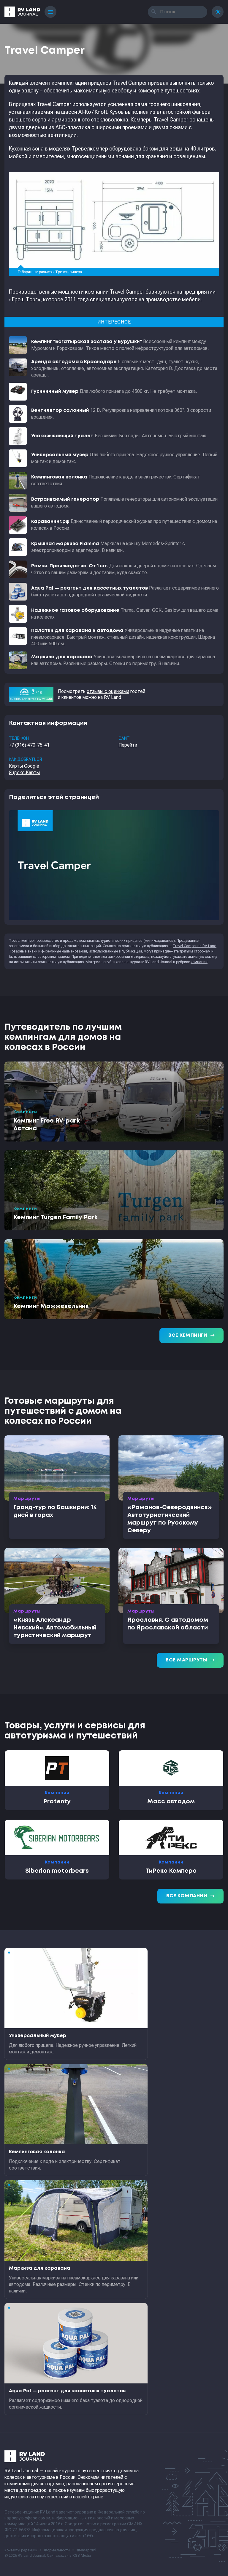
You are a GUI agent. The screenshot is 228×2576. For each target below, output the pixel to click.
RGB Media (82, 2556)
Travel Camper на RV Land (195, 946)
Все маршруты (190, 1660)
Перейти (128, 745)
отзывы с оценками (108, 691)
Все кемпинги (191, 1336)
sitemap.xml (86, 2550)
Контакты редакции (21, 2550)
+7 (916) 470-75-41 (29, 745)
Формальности (57, 2550)
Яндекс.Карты (24, 773)
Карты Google (24, 766)
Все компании (190, 1896)
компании (199, 962)
